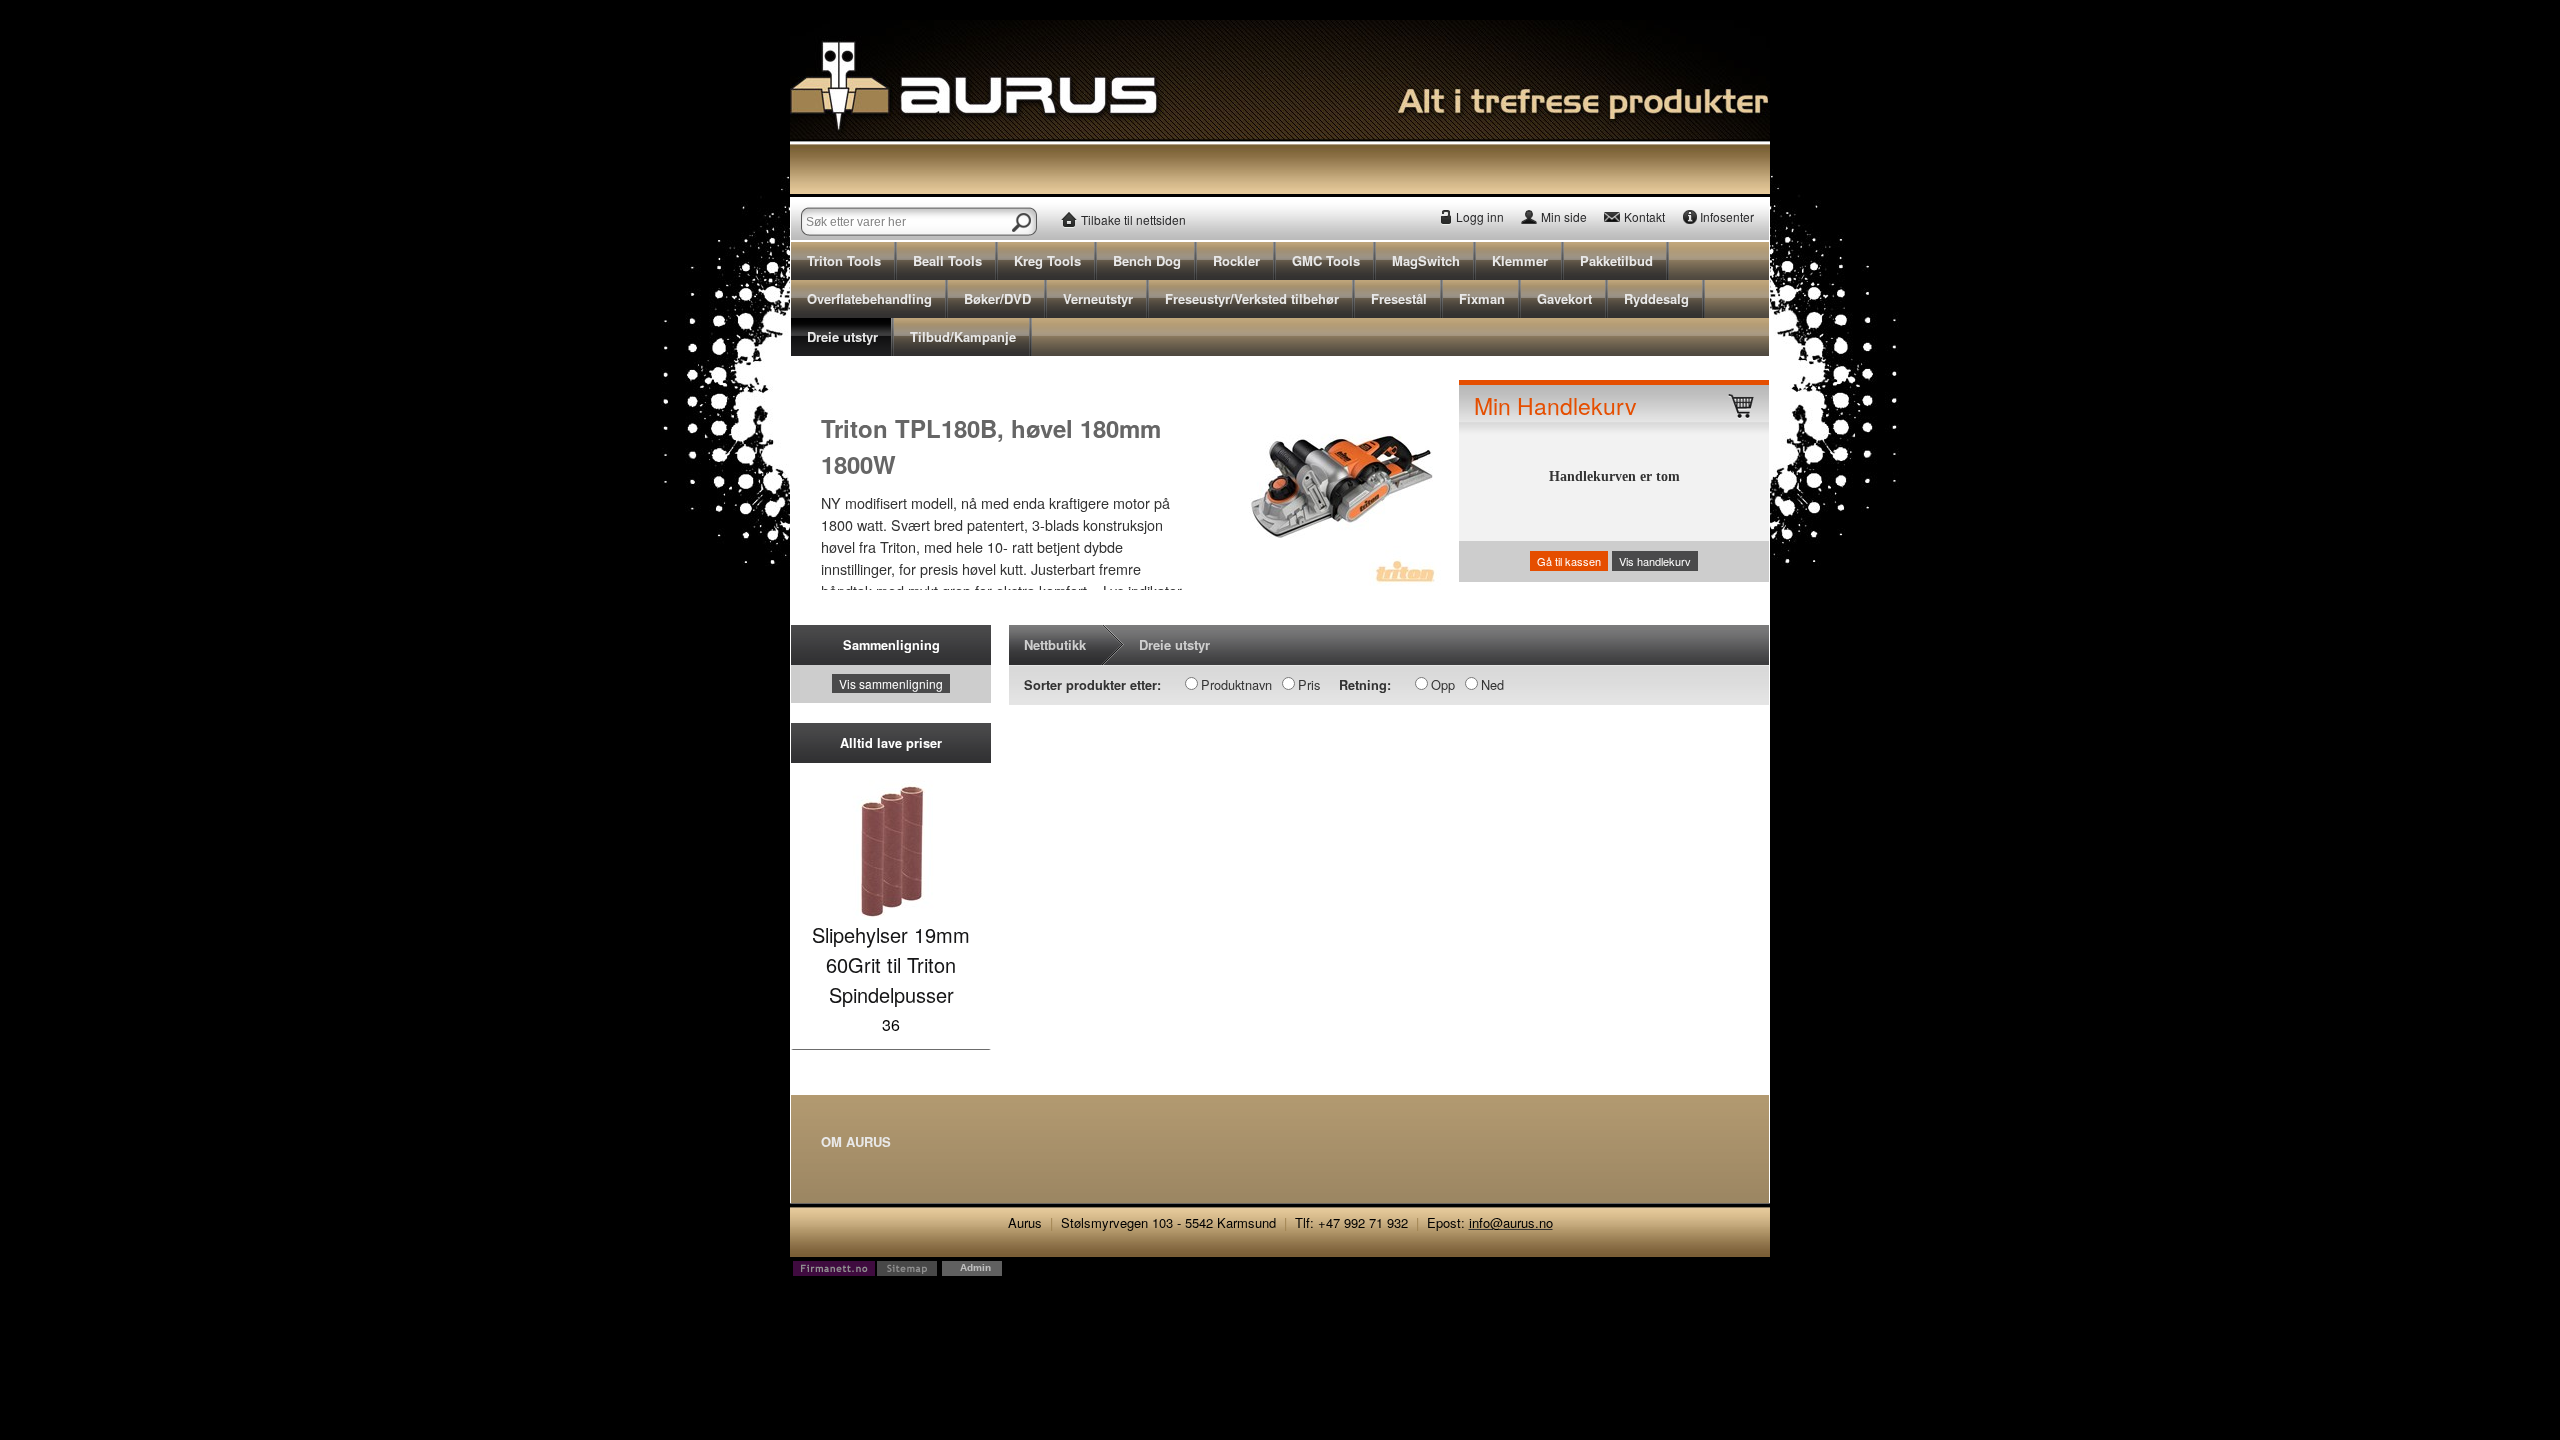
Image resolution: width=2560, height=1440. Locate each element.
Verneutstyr (1098, 298)
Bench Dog (1147, 260)
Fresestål (1399, 298)
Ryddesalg (1656, 298)
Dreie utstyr (842, 336)
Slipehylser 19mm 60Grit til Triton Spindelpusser (891, 964)
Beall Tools (947, 260)
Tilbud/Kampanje (963, 336)
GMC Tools (1326, 260)
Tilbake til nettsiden (1133, 219)
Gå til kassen (1569, 561)
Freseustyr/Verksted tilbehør (1252, 298)
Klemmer (1520, 260)
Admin (975, 1267)
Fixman (1482, 298)
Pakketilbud (1616, 260)
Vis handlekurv (1655, 561)
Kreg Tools (1047, 260)
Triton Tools (844, 260)
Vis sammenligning (891, 683)
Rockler (1236, 260)
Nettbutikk (1055, 644)
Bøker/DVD (997, 298)
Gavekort (1564, 298)
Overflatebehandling (869, 298)
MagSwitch (1426, 260)
